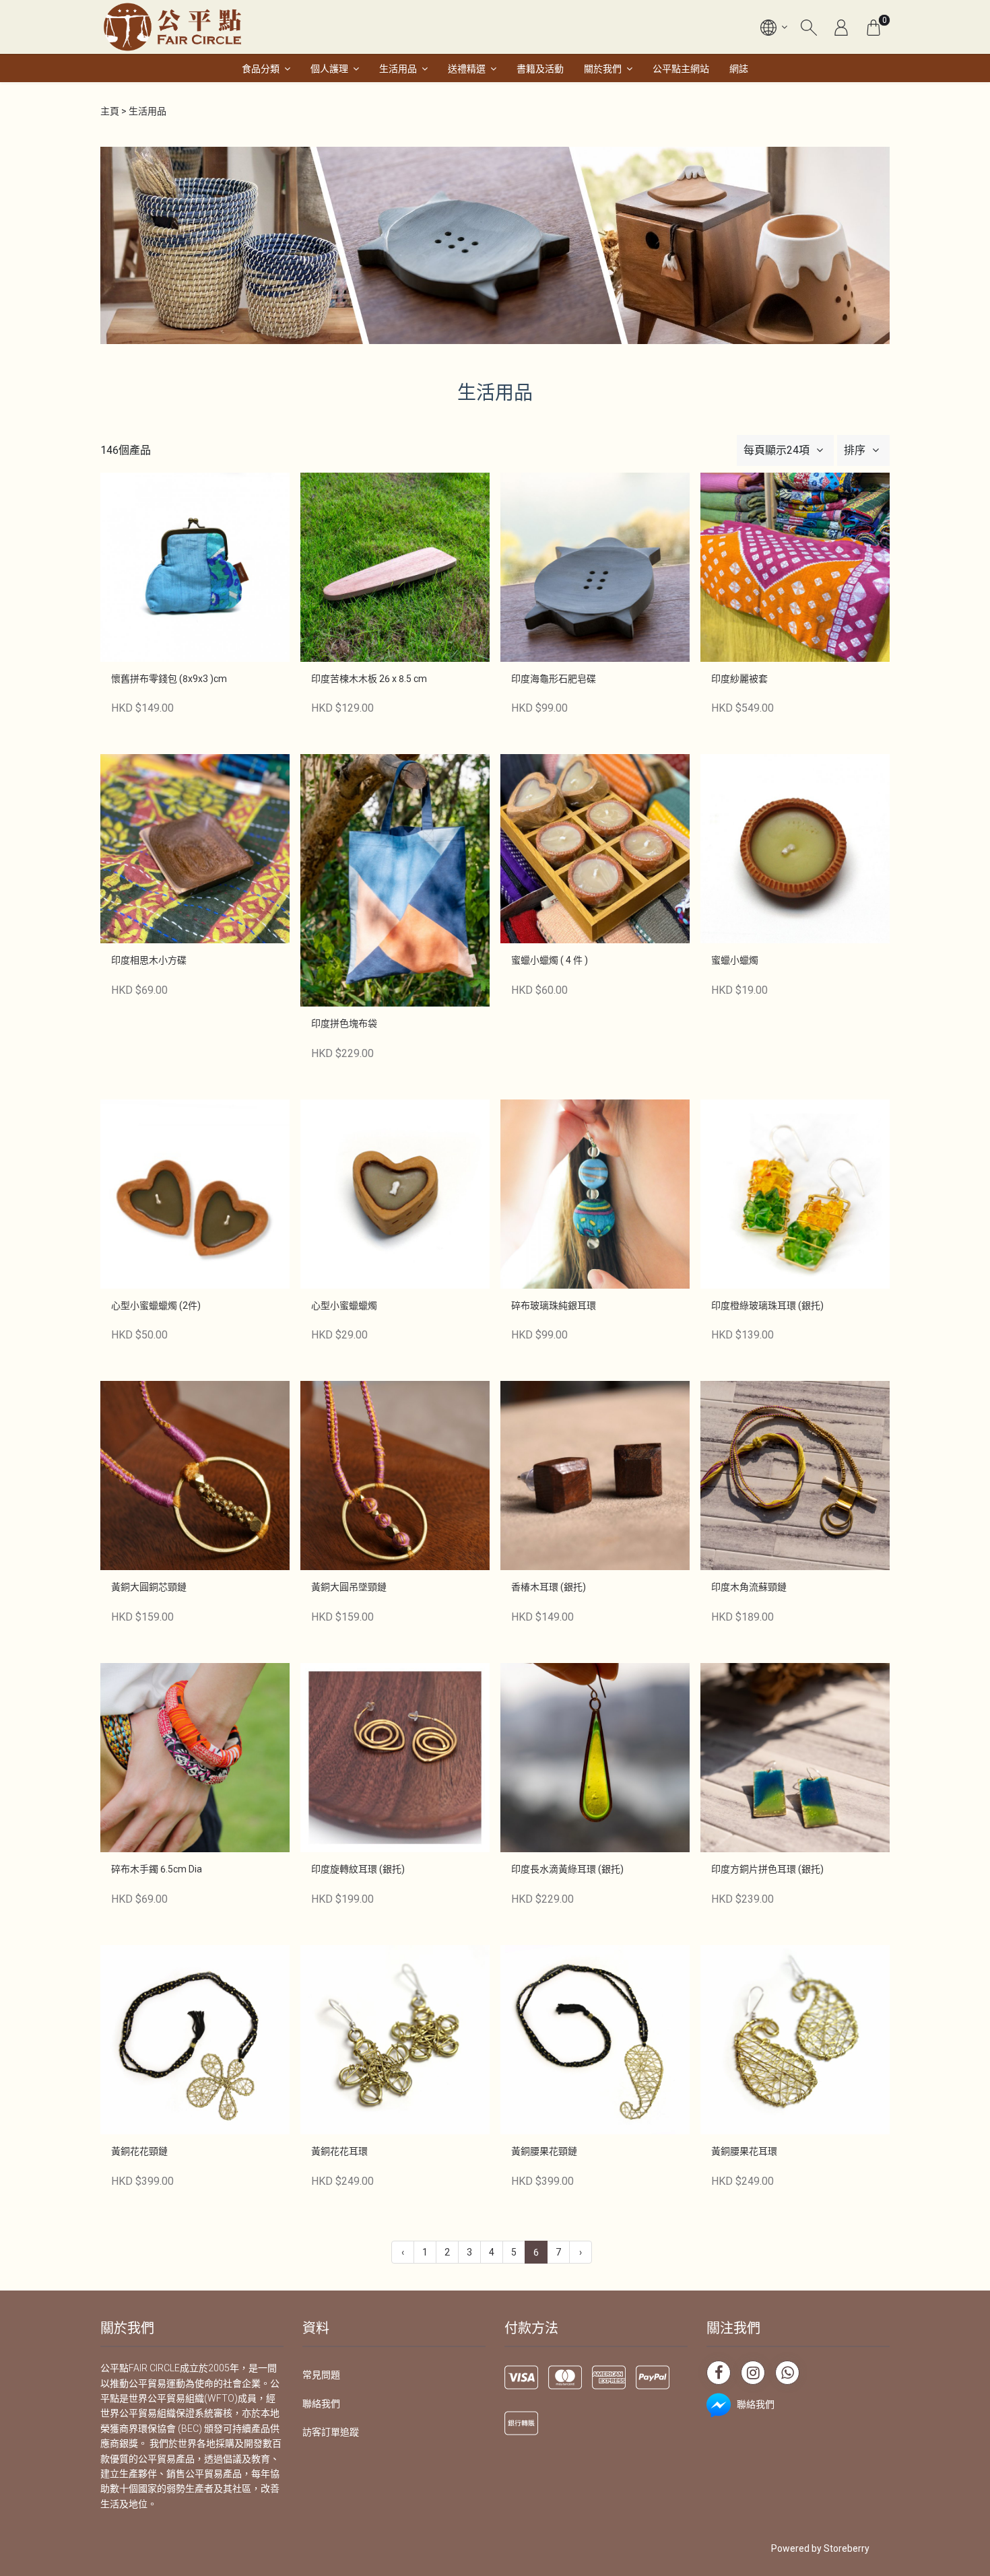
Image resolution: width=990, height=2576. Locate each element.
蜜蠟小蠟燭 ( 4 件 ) (550, 960)
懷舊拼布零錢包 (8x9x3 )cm (169, 679)
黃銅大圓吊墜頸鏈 (349, 1587)
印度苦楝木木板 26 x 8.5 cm (369, 679)
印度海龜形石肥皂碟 (554, 679)
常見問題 (321, 2375)
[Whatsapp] (787, 2373)
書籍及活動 (540, 69)
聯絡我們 (321, 2404)
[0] (873, 27)
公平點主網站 (681, 69)
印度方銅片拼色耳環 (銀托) (767, 1869)
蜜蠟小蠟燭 (735, 960)
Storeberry (847, 2548)
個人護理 (329, 69)
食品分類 (261, 69)
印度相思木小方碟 (149, 960)
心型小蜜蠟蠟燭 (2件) (156, 1306)
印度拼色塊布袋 (344, 1023)
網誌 (739, 69)
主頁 (110, 111)
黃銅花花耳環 (339, 2151)
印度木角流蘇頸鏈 (749, 1587)
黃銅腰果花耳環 (744, 2151)
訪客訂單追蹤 (331, 2432)
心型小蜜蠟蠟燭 (344, 1306)
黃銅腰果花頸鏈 (544, 2151)
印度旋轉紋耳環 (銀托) (358, 1869)
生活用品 (398, 69)
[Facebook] (719, 2373)
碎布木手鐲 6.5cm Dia (157, 1869)
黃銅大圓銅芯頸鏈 (149, 1587)
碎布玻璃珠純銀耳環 (554, 1306)
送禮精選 (467, 69)
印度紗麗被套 (739, 679)
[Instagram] (753, 2373)
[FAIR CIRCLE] (172, 27)
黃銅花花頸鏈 (139, 2151)
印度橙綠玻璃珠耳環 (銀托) (767, 1306)
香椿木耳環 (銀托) (549, 1587)
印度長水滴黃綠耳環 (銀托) (567, 1869)
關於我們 (603, 69)
